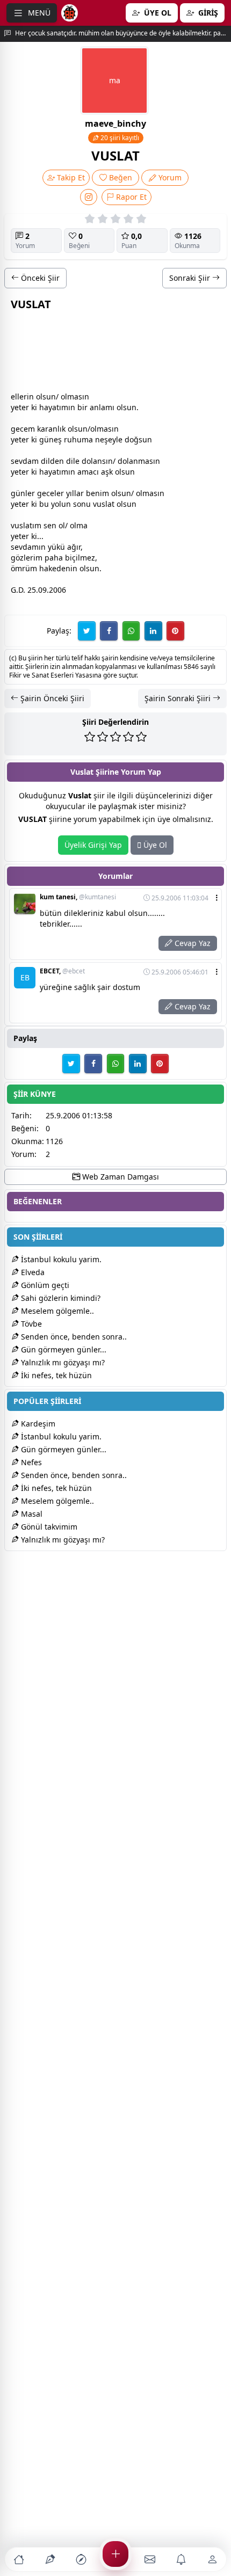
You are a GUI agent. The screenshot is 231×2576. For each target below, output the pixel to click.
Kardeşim (37, 1424)
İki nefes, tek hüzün (55, 1375)
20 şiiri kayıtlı (119, 138)
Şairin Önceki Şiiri (51, 698)
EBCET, (62, 971)
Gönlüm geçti (44, 1285)
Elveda (32, 1272)
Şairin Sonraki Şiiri (179, 698)
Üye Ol (154, 845)
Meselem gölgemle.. (56, 1311)
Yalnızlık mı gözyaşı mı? (62, 1362)
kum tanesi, (78, 897)
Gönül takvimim (48, 1527)
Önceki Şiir (39, 278)
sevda (21, 461)
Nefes (30, 1462)
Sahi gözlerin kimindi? (60, 1298)
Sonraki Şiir (191, 278)
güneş (50, 439)
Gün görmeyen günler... (63, 1349)
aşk (107, 472)
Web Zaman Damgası (120, 1177)
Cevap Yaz (192, 943)
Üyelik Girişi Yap (93, 845)
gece (19, 429)
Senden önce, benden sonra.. (73, 1337)
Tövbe (30, 1324)
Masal (31, 1514)
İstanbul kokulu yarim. (60, 1259)
